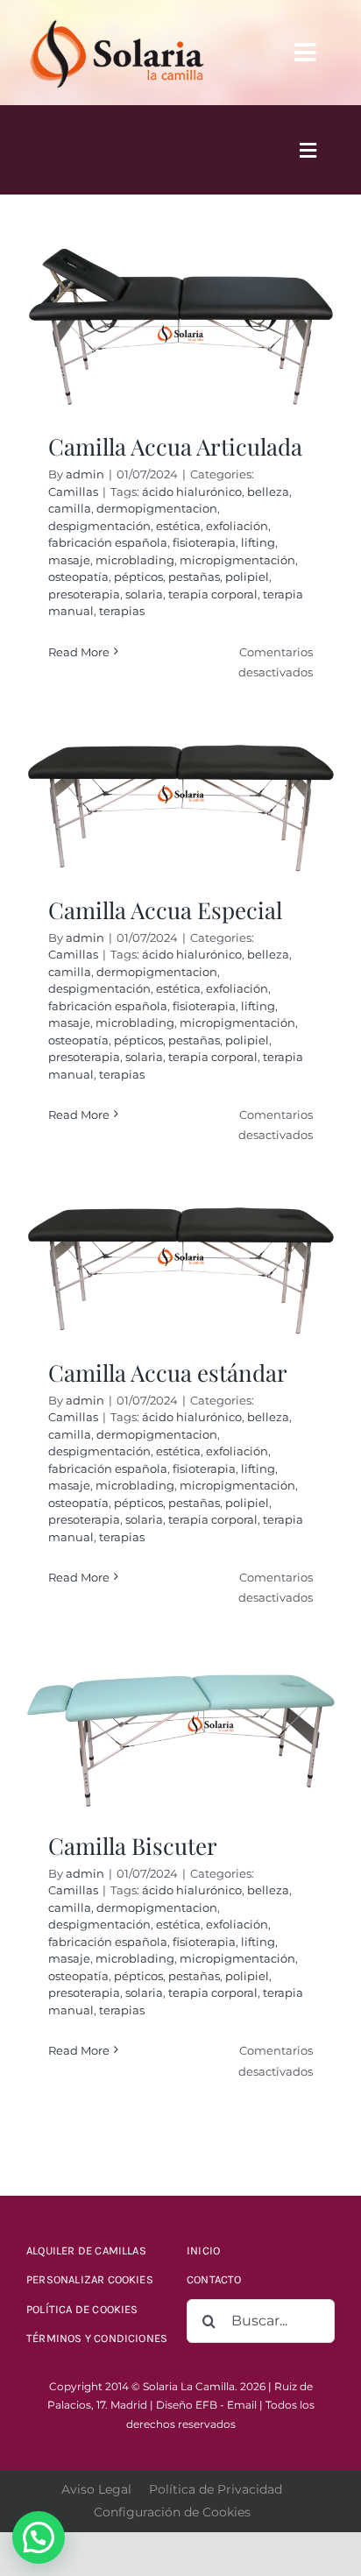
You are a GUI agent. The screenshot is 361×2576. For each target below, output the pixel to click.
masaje (69, 560)
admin (85, 474)
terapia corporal (213, 594)
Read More (79, 652)
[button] (39, 2537)
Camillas (73, 492)
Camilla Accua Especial (165, 910)
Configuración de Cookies (172, 2512)
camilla (70, 508)
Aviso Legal (96, 2489)
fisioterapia (204, 542)
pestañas (194, 577)
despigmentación (99, 526)
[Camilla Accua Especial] (180, 808)
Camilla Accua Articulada (175, 446)
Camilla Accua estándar (168, 1373)
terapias (122, 611)
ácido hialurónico (192, 492)
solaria (144, 594)
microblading (135, 560)
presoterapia (84, 594)
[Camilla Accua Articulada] (180, 329)
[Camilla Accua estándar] (180, 1271)
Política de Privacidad (216, 2489)
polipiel (247, 577)
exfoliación (237, 526)
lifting (258, 542)
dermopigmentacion (157, 508)
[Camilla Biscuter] (180, 1739)
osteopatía (78, 577)
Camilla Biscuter (133, 1846)
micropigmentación (237, 560)
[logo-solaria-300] (117, 19)
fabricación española (108, 542)
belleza (268, 492)
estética (178, 526)
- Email (238, 2405)
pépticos (138, 577)
